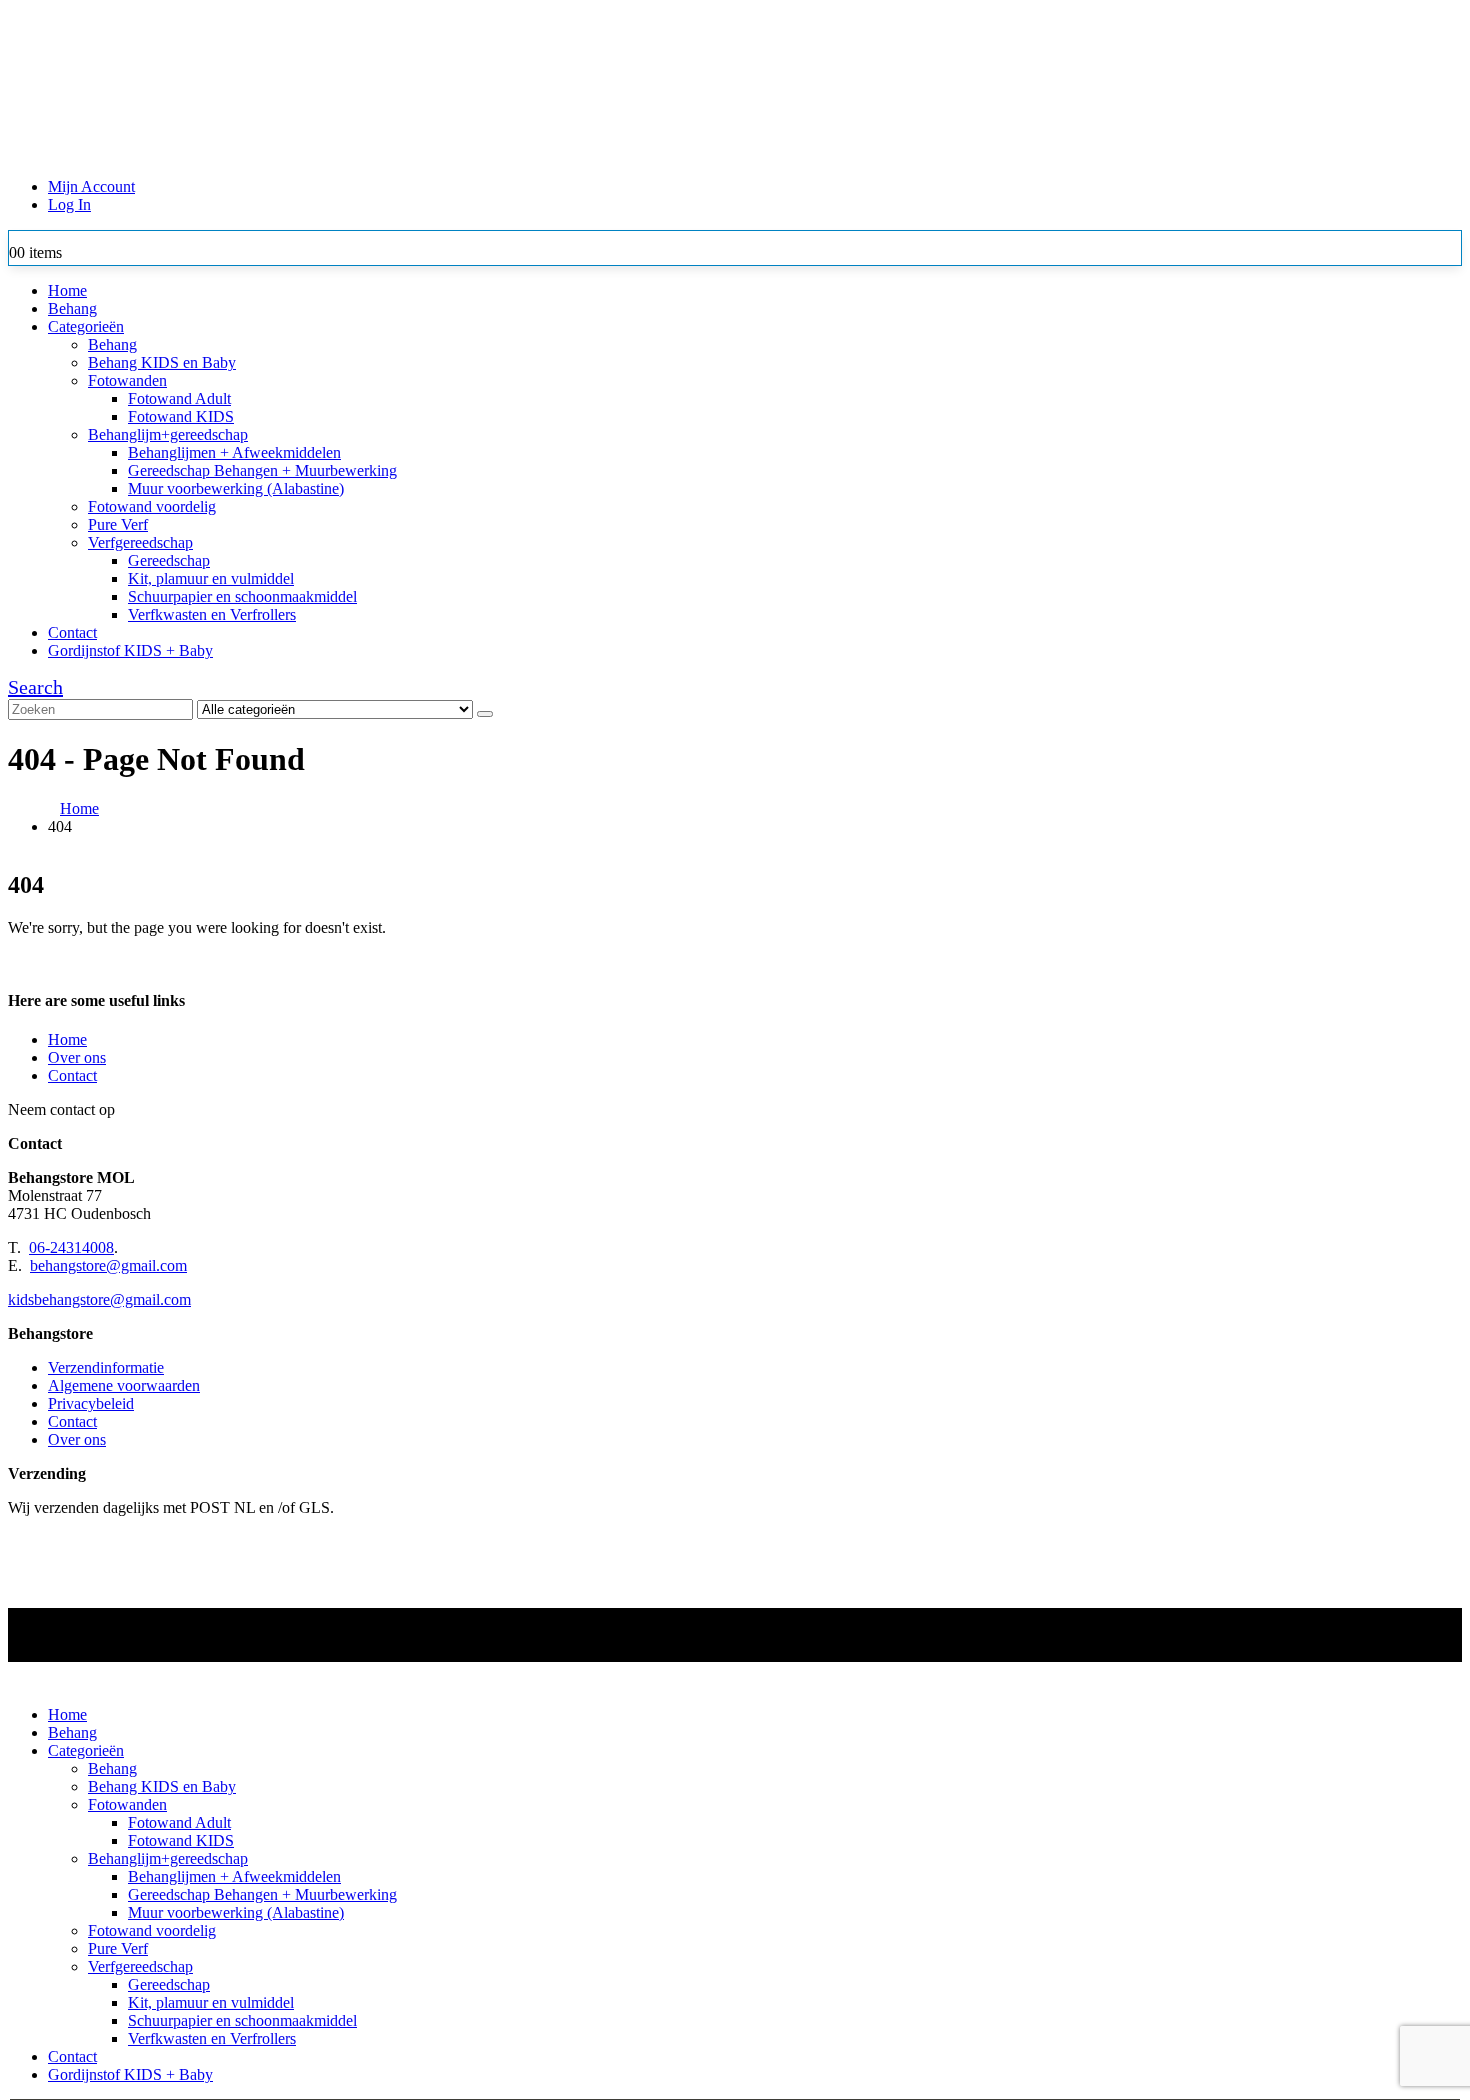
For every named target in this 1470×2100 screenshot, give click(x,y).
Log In (69, 204)
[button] (35, 687)
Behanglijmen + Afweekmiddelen (234, 452)
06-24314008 (71, 1247)
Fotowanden (127, 380)
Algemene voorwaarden (124, 1385)
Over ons (77, 1057)
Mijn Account (91, 186)
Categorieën (86, 326)
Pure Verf (118, 524)
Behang (72, 308)
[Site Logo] (533, 152)
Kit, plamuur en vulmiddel (211, 578)
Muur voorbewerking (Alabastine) (236, 488)
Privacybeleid (91, 1403)
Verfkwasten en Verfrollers (212, 614)
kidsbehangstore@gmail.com (99, 1299)
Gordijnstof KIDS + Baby (130, 650)
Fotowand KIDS (181, 416)
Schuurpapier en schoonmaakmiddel (242, 596)
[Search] (485, 714)
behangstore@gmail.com (108, 1265)
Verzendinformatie (106, 1367)
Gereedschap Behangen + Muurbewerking (262, 470)
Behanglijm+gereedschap (168, 434)
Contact (72, 632)
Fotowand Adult (179, 398)
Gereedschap (169, 560)
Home (67, 290)
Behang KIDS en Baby (162, 362)
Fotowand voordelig (152, 506)
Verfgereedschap (140, 542)
